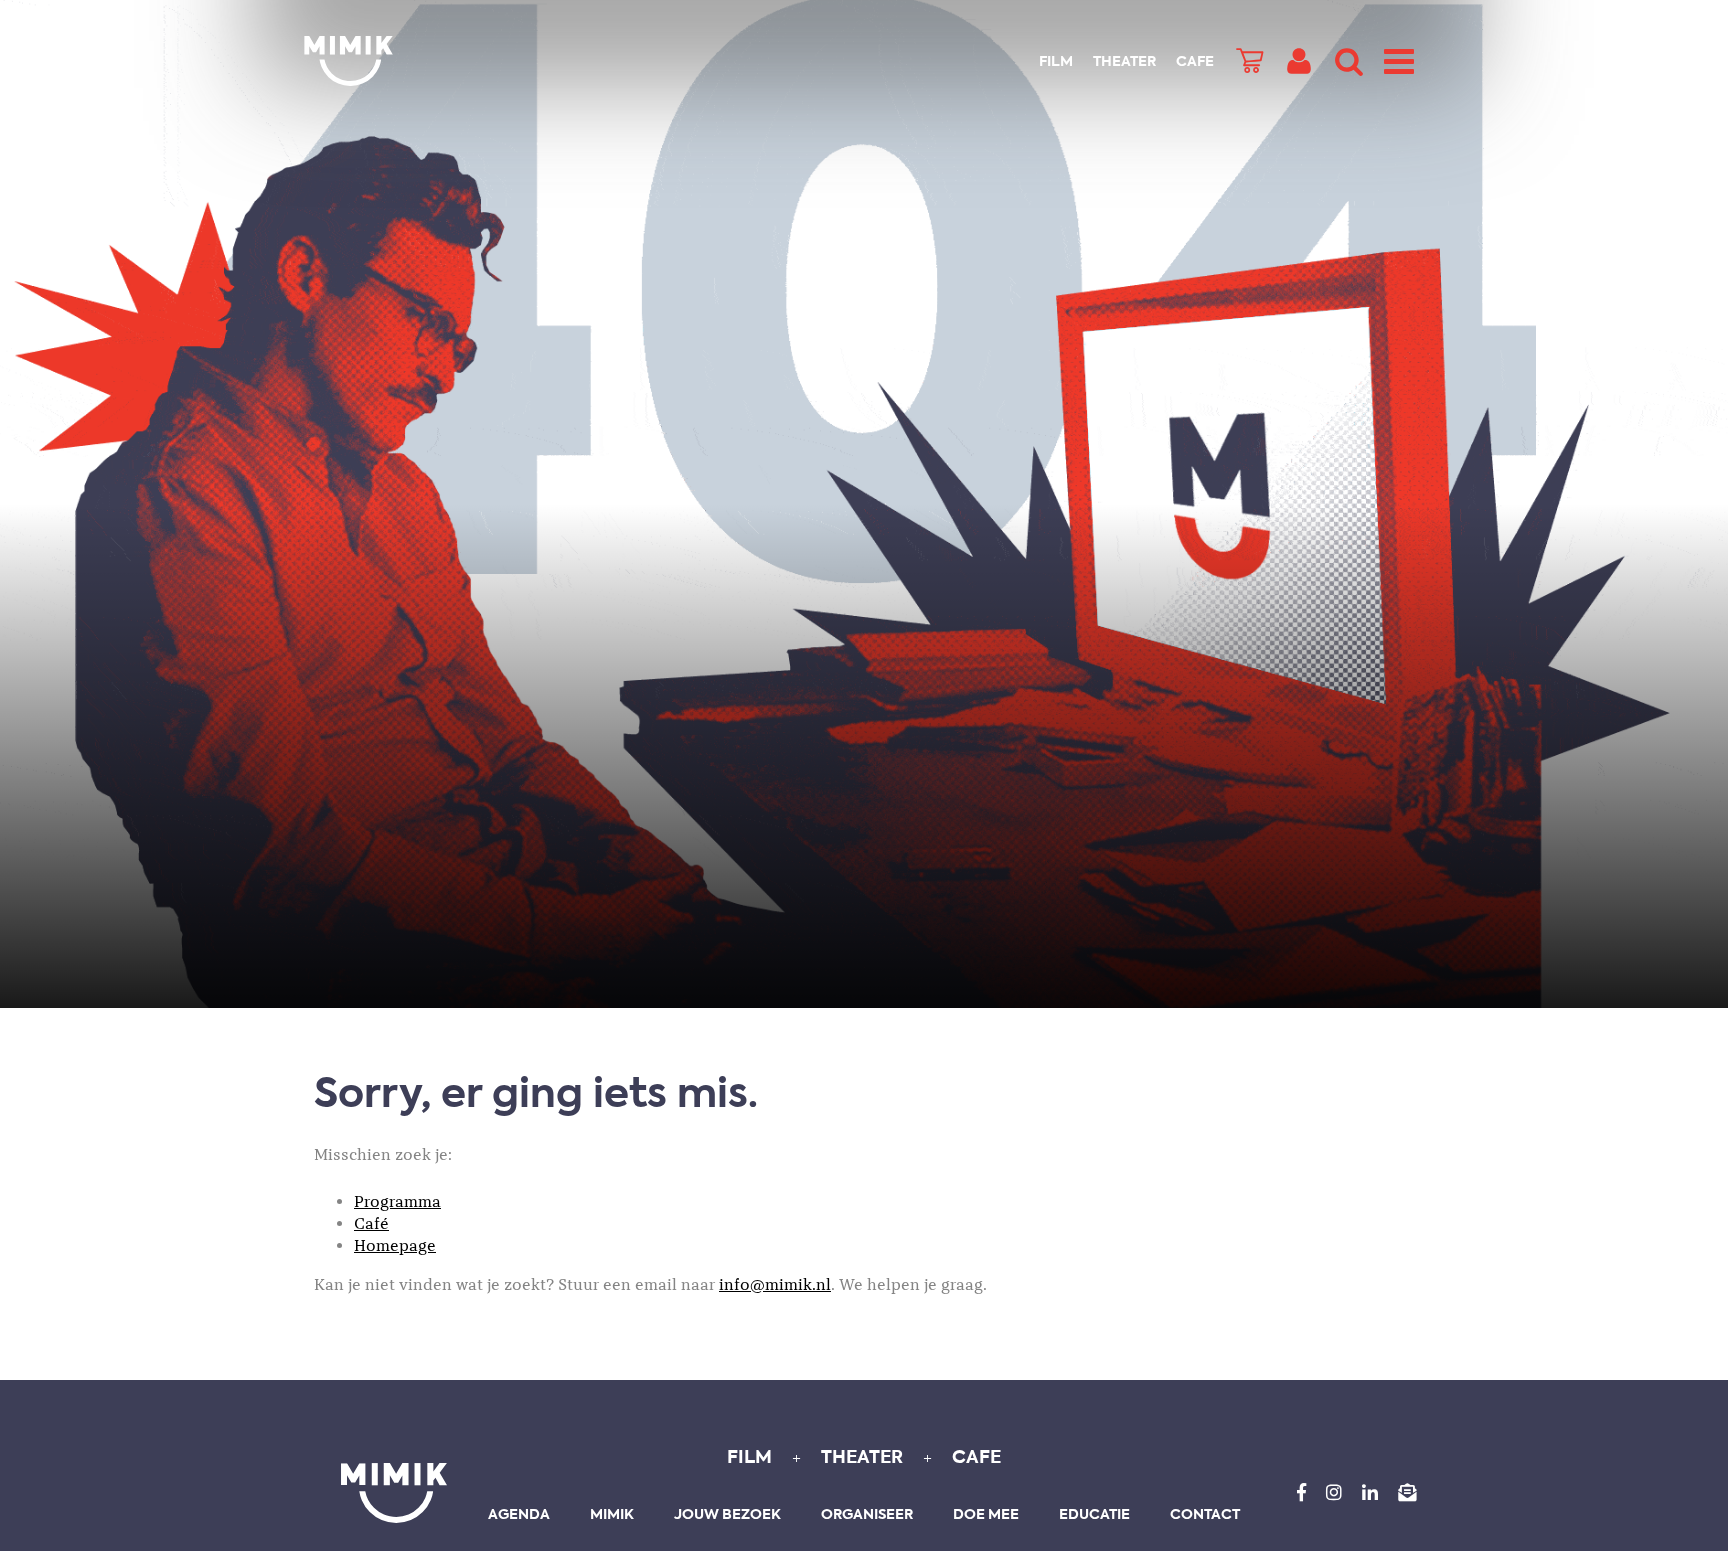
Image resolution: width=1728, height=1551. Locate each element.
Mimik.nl (384, 61)
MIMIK (394, 1493)
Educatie (1094, 1515)
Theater (1124, 62)
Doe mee (986, 1515)
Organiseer (867, 1515)
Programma (397, 1202)
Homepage (395, 1246)
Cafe (1195, 62)
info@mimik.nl (775, 1285)
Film (1056, 62)
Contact (1205, 1515)
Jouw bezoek (727, 1515)
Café (371, 1224)
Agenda (519, 1515)
